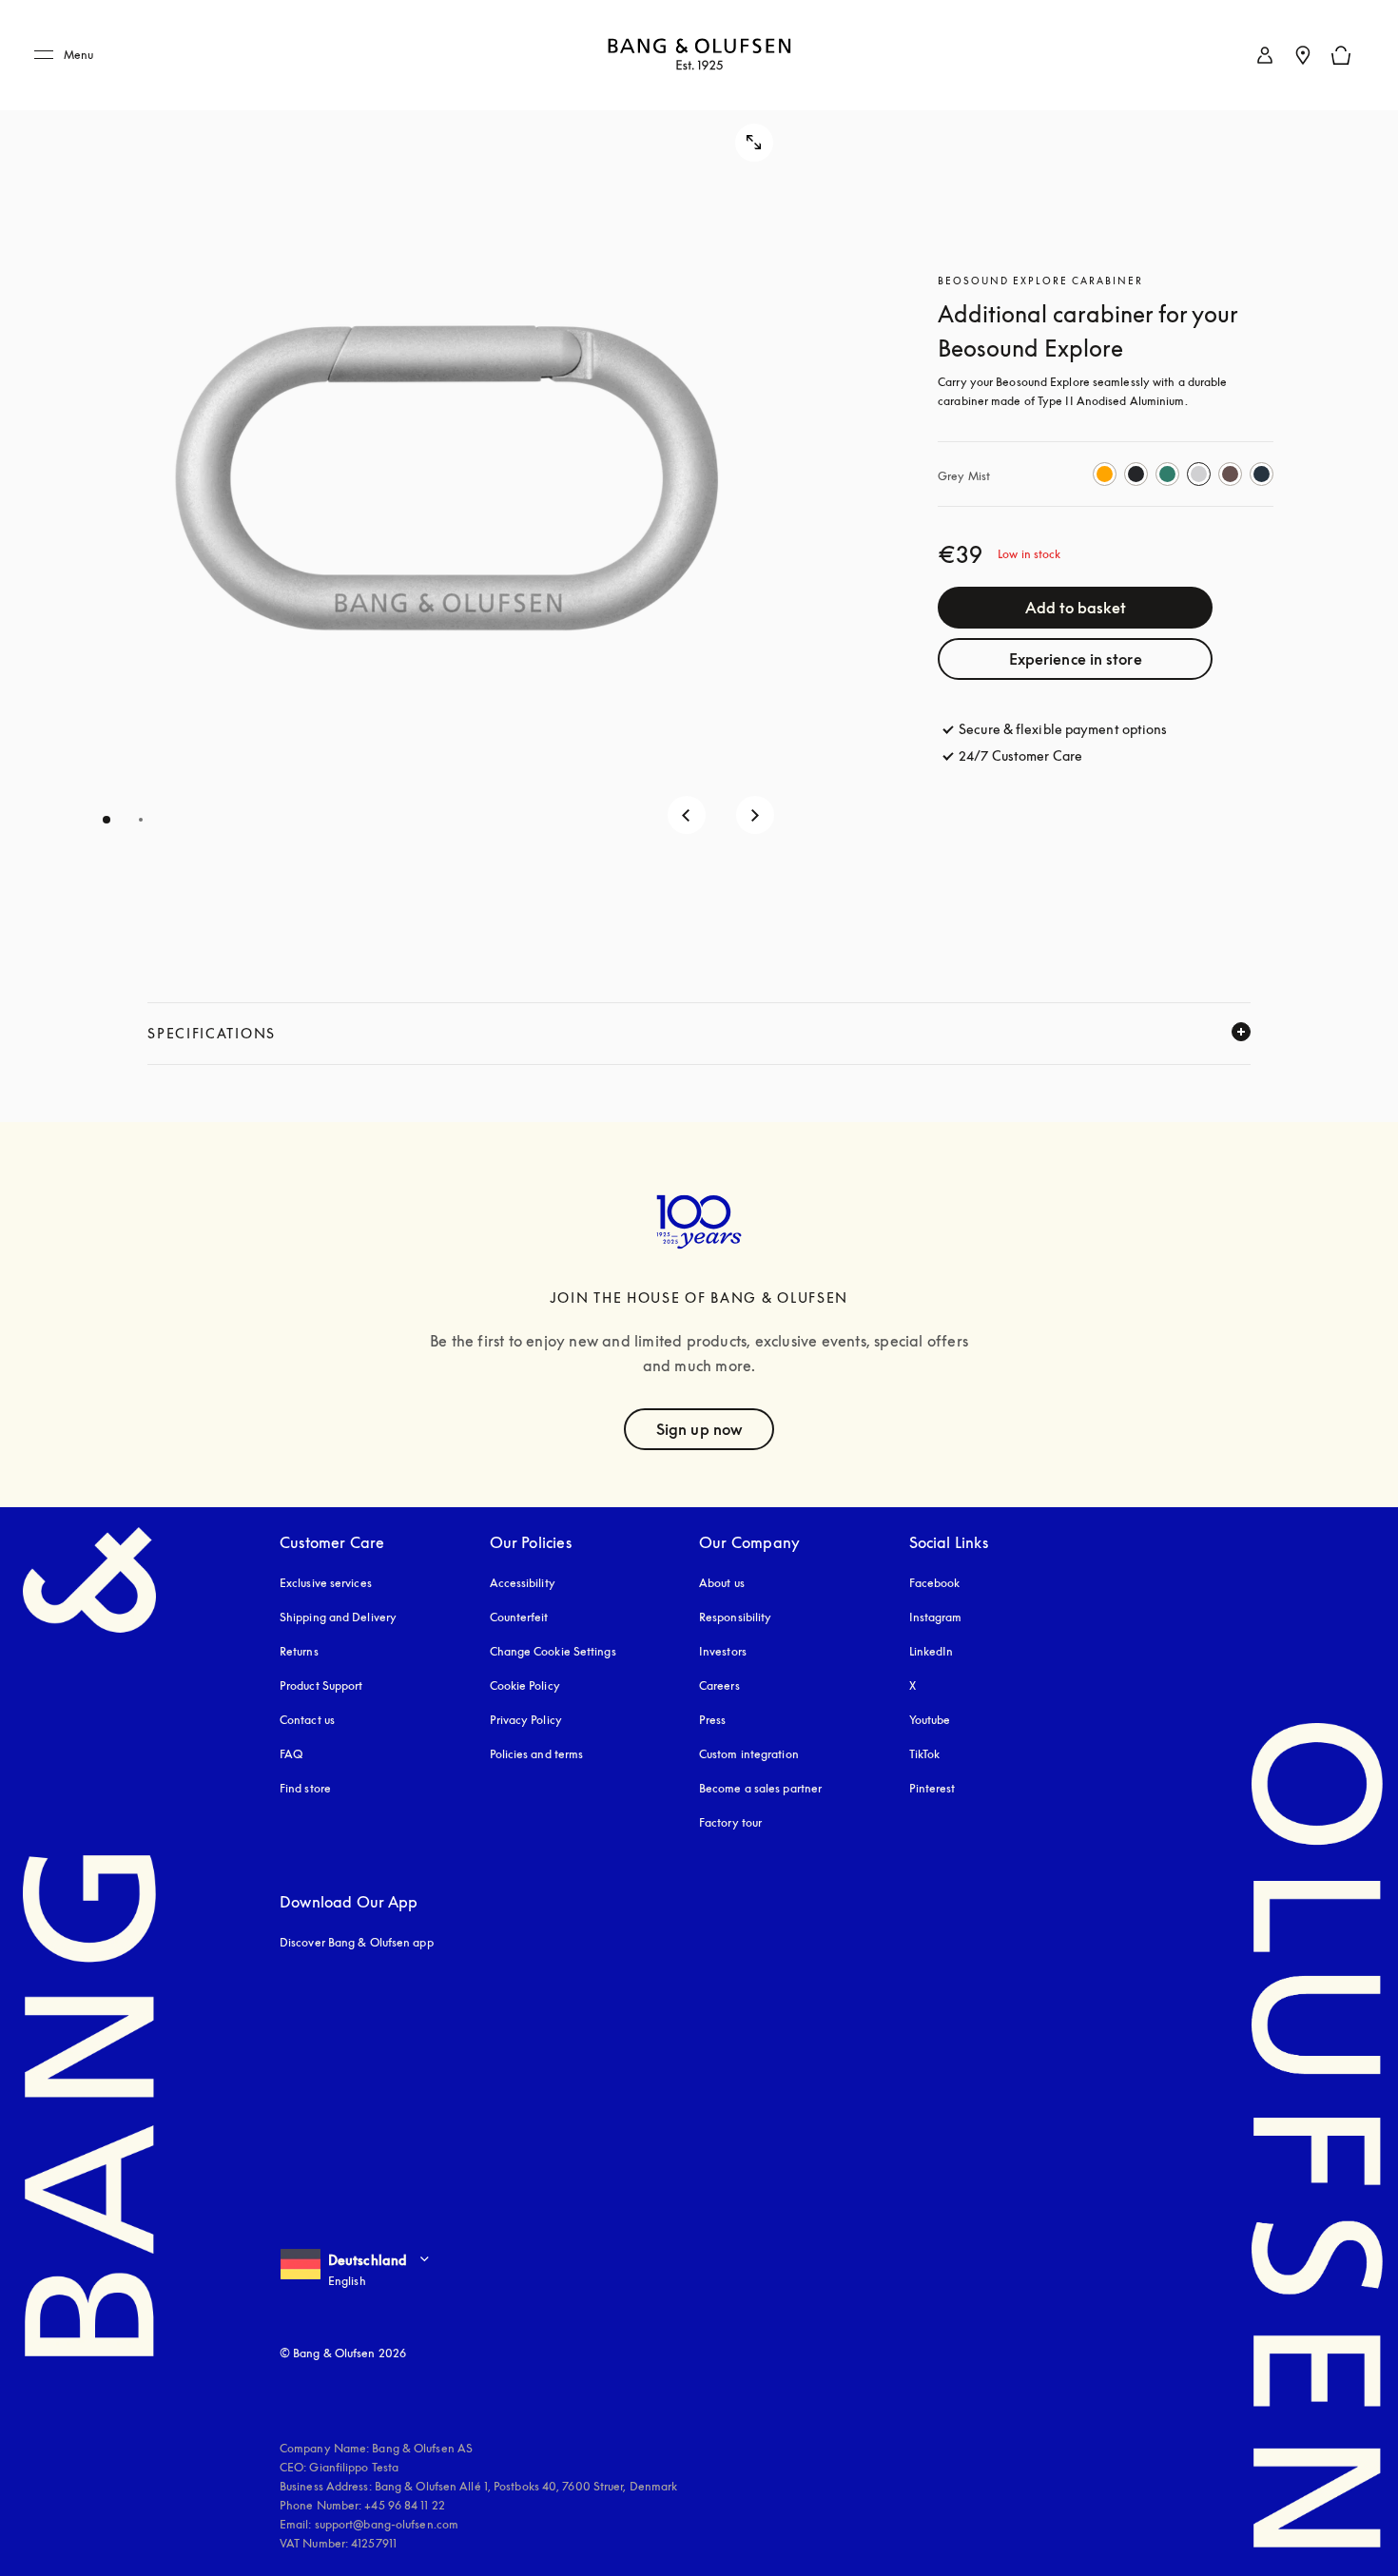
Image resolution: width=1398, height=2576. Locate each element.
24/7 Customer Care (1020, 755)
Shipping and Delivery (338, 1617)
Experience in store (1076, 659)
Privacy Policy (526, 1720)
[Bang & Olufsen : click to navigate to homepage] (699, 56)
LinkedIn (932, 1651)
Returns (299, 1651)
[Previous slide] (687, 815)
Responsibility (735, 1617)
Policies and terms (537, 1754)
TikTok (925, 1754)
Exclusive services (326, 1583)
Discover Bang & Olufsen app (357, 1942)
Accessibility (523, 1583)
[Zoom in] (754, 143)
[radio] (1105, 474)
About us (722, 1583)
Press (713, 1720)
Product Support (321, 1685)
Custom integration (749, 1754)
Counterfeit (519, 1617)
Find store (305, 1788)
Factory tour (730, 1822)
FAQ (291, 1754)
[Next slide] (755, 815)
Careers (719, 1685)
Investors (723, 1651)
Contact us (307, 1720)
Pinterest (932, 1788)
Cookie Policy (525, 1685)
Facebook (935, 1583)
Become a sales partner (760, 1788)
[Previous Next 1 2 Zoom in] (416, 473)
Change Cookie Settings (553, 1651)
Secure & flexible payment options (1063, 729)
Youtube (930, 1720)
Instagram (936, 1617)
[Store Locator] (1303, 55)
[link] (1265, 55)
